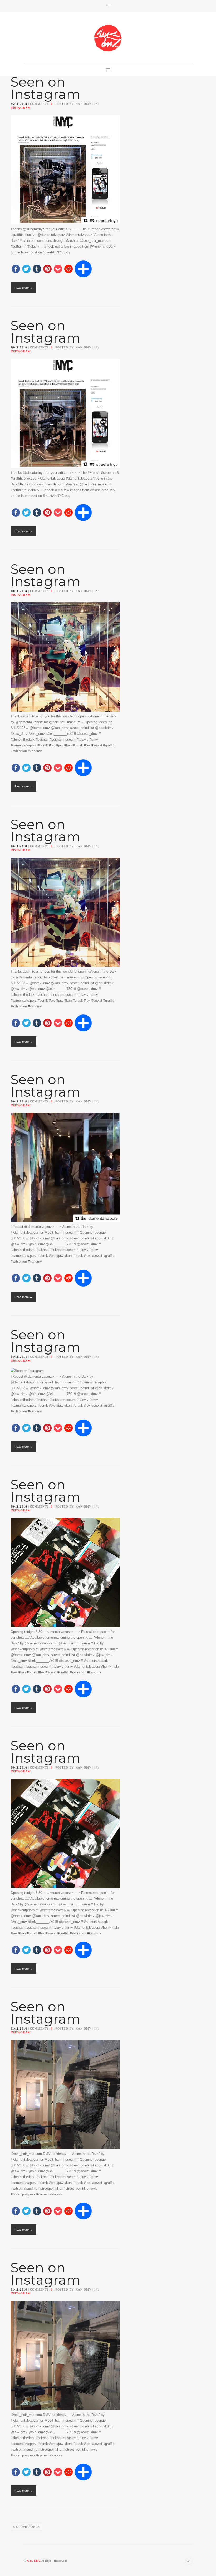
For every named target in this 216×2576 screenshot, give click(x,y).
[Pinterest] (47, 269)
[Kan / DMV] (108, 38)
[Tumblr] (37, 269)
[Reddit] (68, 269)
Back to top (189, 2561)
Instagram (21, 108)
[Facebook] (16, 269)
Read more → (23, 288)
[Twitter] (26, 269)
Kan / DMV (33, 2561)
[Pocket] (58, 269)
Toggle (108, 6)
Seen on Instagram (46, 88)
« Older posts (26, 2527)
